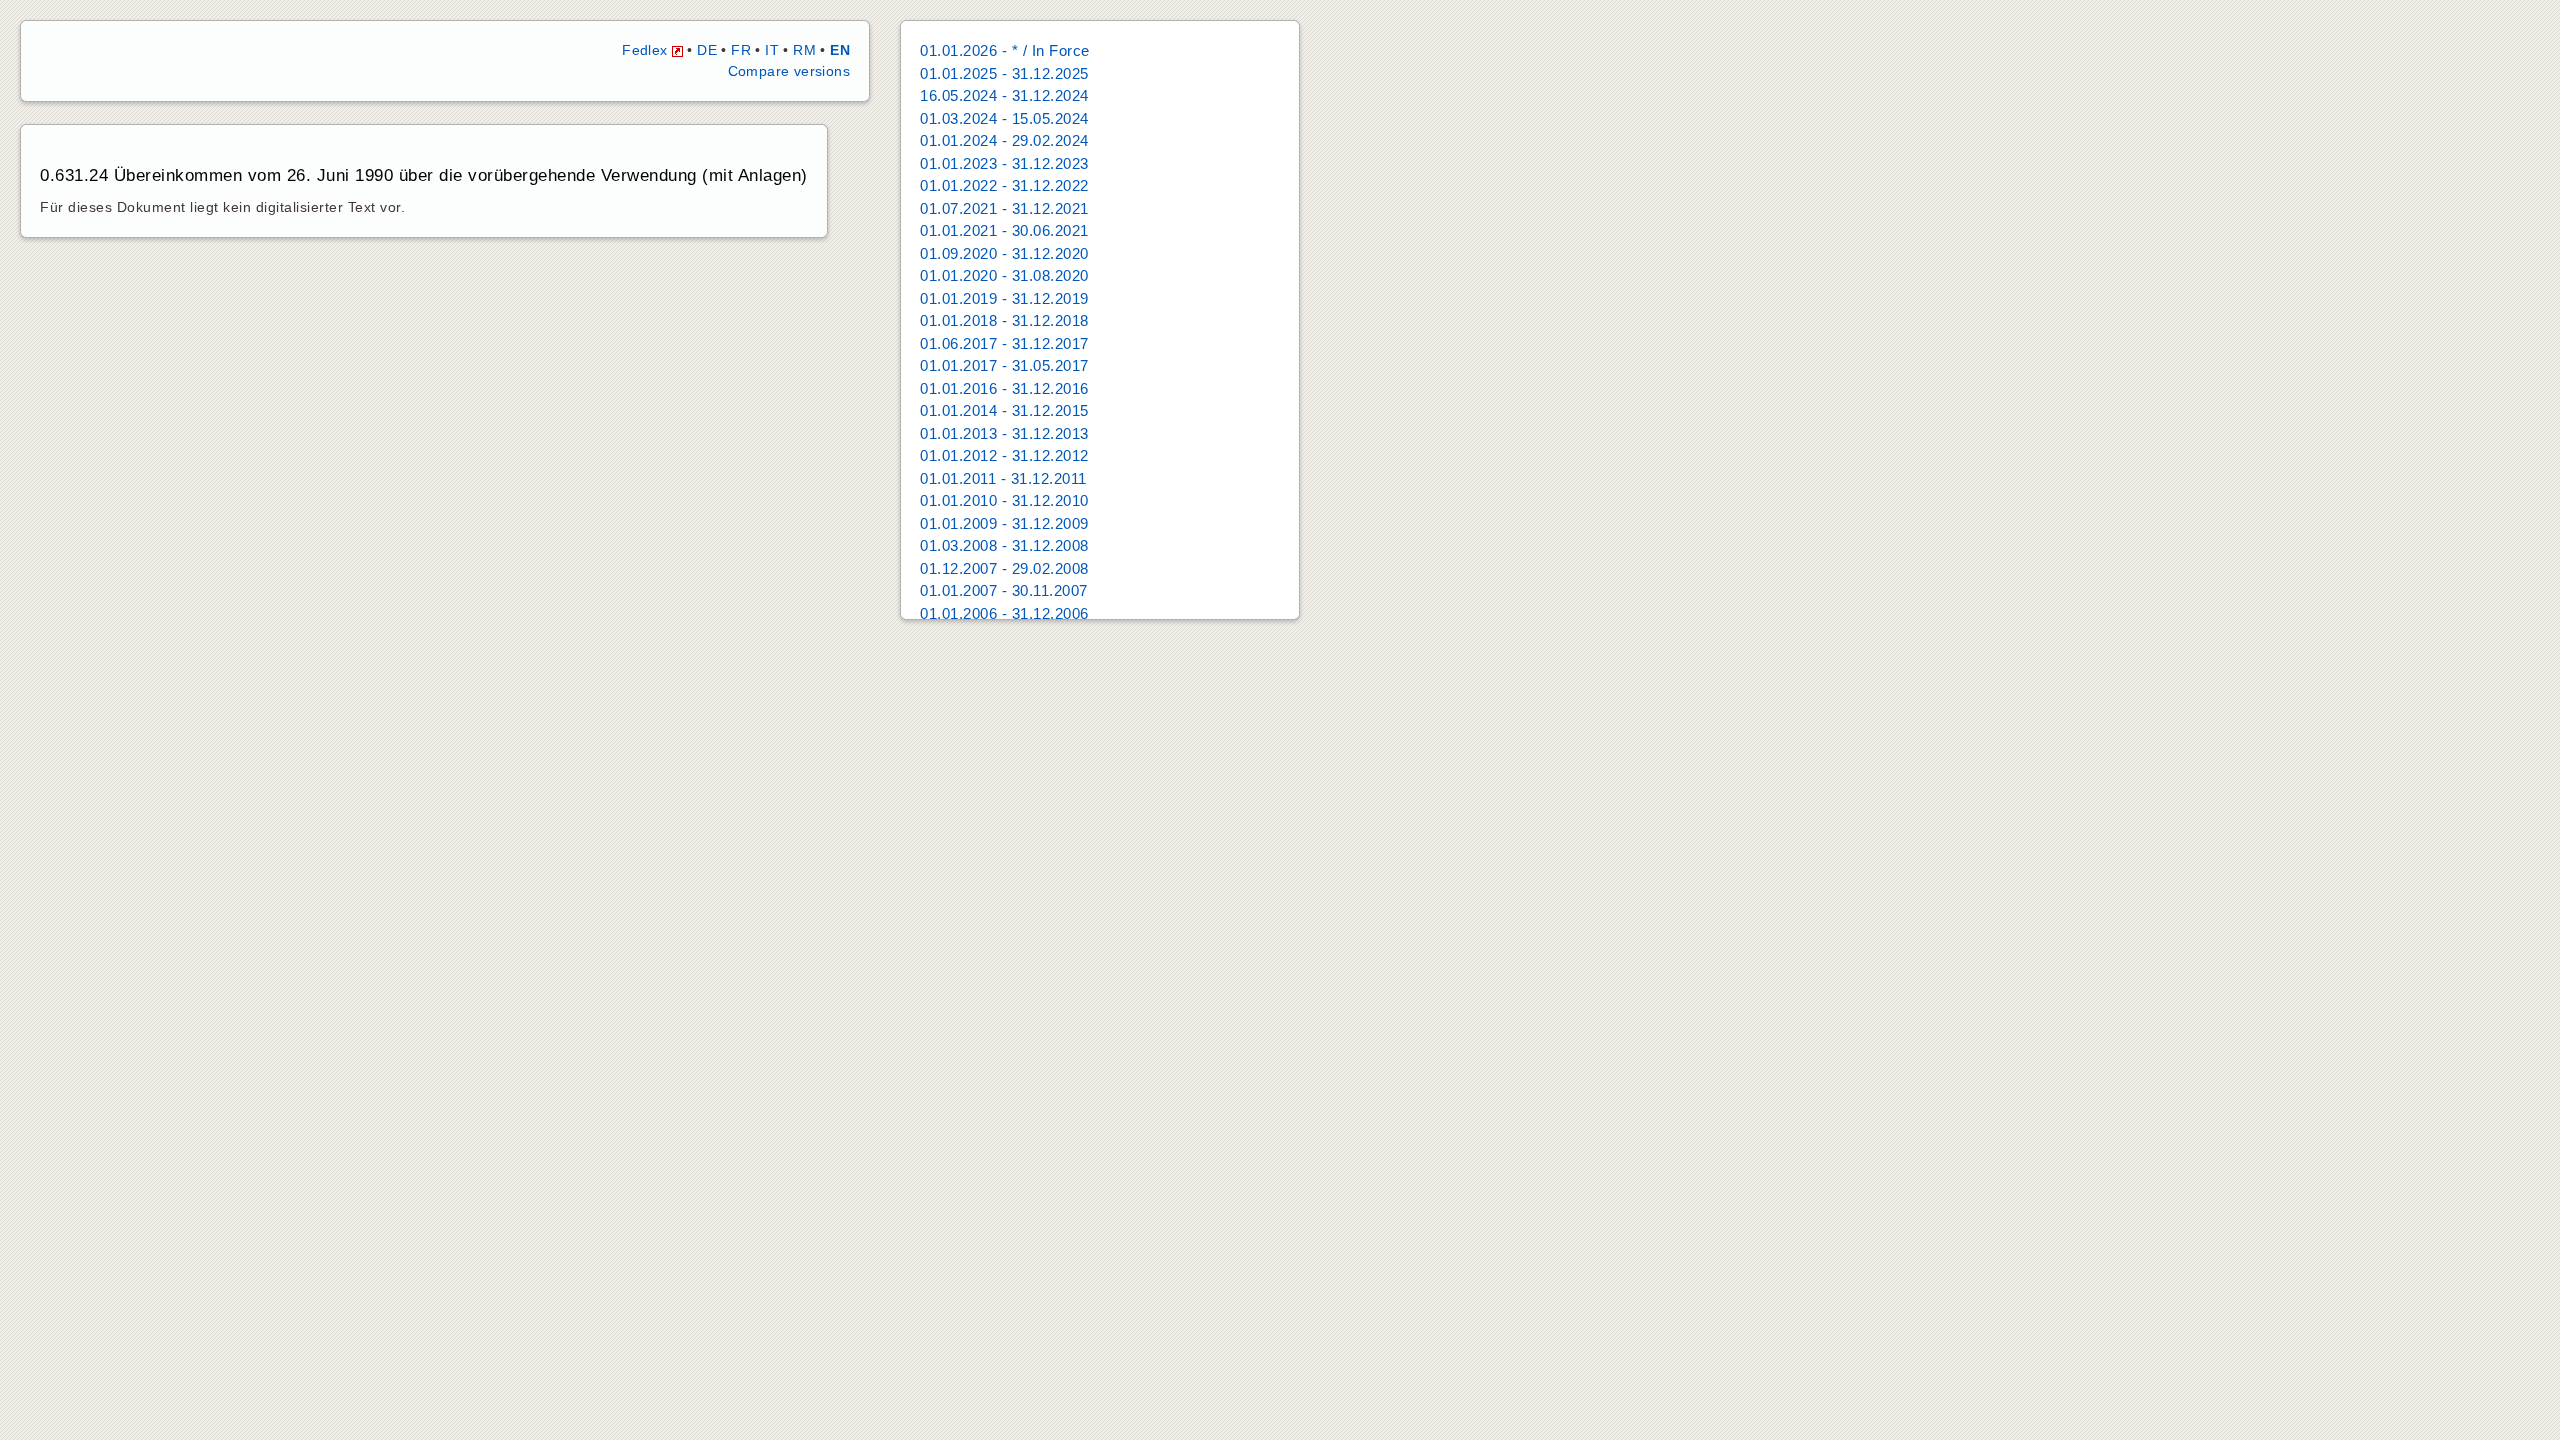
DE (707, 50)
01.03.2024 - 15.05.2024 (1004, 118)
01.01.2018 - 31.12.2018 (1004, 320)
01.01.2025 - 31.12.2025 (1004, 73)
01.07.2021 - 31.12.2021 (1004, 208)
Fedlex (647, 50)
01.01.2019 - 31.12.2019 (1004, 298)
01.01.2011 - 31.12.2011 (1003, 478)
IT (772, 50)
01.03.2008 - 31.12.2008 (1004, 545)
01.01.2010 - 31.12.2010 (1004, 500)
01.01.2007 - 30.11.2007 (1004, 590)
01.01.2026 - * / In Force (1005, 50)
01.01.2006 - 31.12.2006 (1004, 613)
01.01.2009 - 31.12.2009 (1004, 523)
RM (804, 50)
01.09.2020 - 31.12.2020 (1004, 253)
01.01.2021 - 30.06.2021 (1004, 230)
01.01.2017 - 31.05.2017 (1004, 365)
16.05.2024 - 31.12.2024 (1004, 95)
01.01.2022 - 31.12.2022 (1004, 185)
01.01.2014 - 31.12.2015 (1004, 410)
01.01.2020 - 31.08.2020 (1004, 275)
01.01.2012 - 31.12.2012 (1004, 455)
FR (741, 50)
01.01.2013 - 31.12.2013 (1004, 433)
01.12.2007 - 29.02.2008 (1004, 568)
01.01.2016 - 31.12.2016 (1004, 388)
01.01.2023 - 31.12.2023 (1004, 163)
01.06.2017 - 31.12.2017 (1004, 343)
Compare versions (789, 71)
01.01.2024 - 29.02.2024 (1004, 140)
